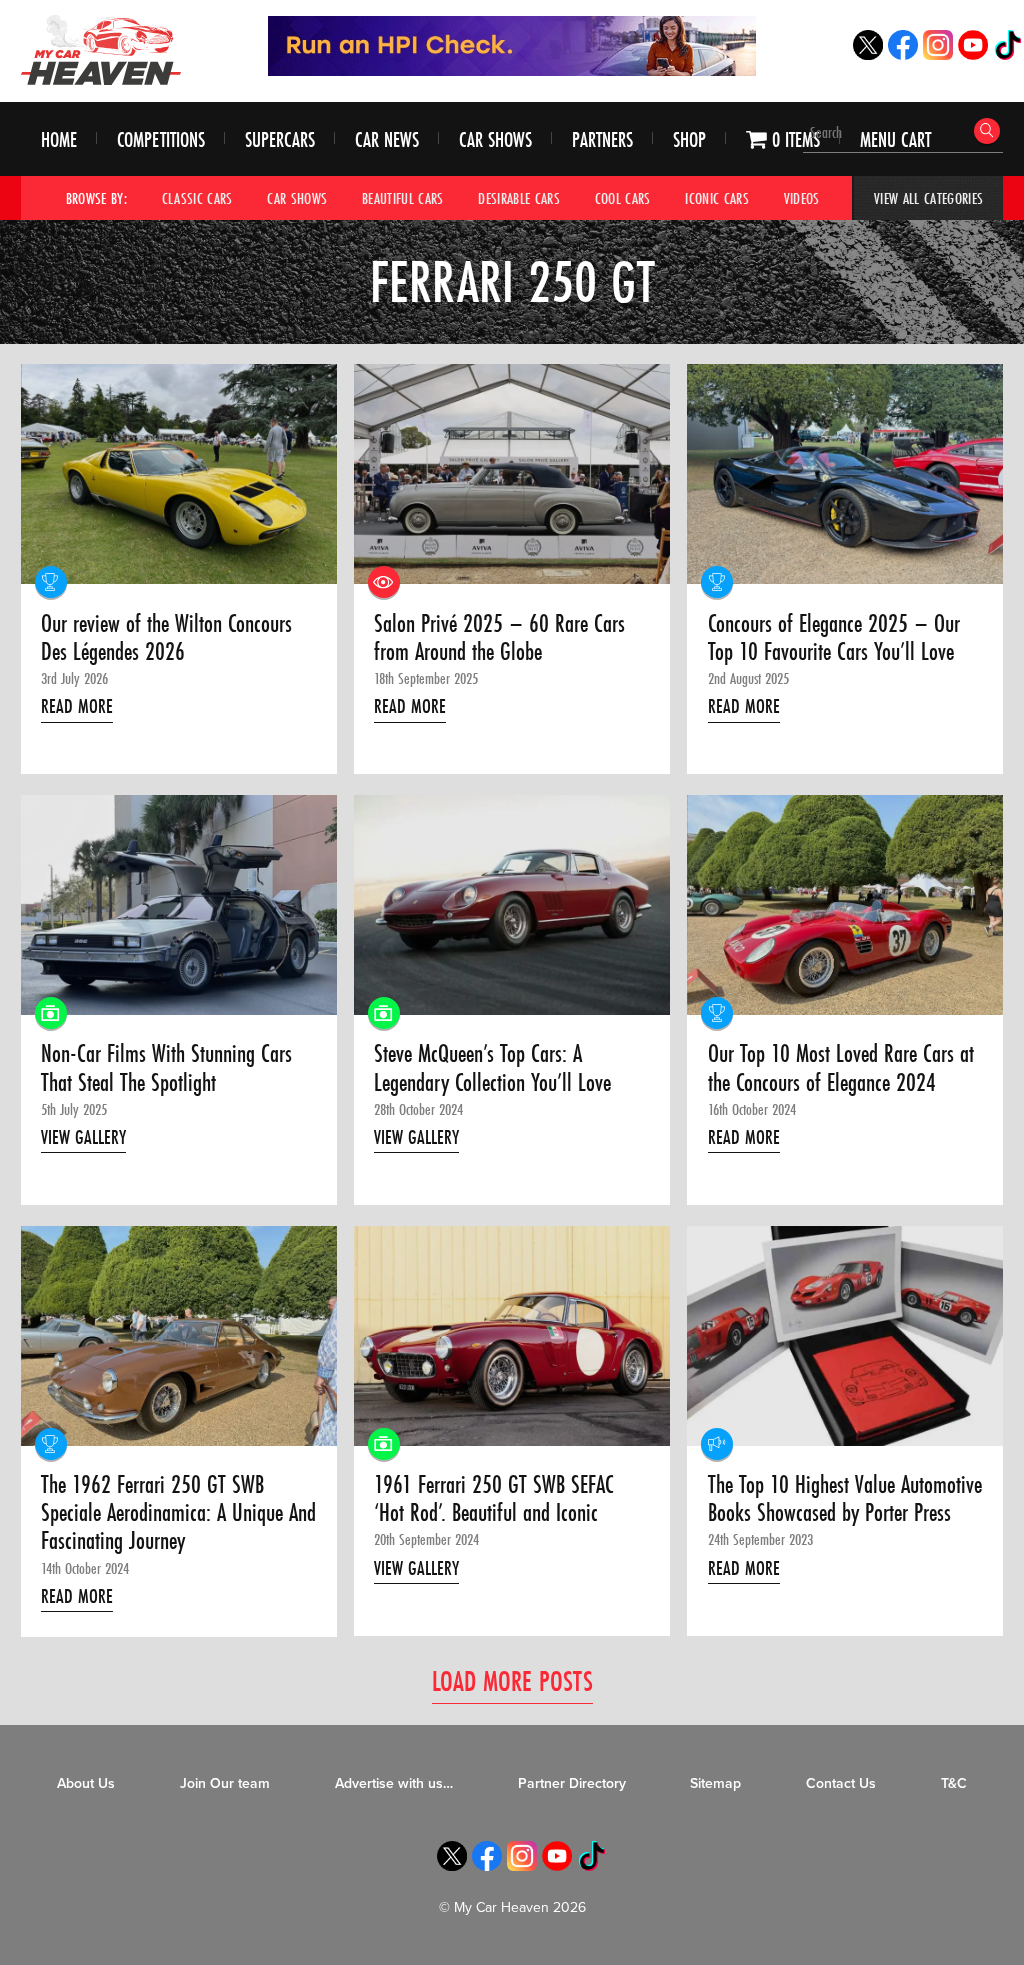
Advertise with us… (394, 1783)
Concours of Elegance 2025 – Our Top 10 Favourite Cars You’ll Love (834, 638)
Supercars (280, 139)
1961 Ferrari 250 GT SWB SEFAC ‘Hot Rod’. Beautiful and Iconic (494, 1499)
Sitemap (715, 1783)
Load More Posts (512, 1680)
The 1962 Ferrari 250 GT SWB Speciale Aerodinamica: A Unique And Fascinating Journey (178, 1513)
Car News (387, 139)
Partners (602, 139)
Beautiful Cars (403, 198)
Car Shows (495, 139)
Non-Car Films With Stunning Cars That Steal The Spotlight (166, 1068)
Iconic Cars (717, 198)
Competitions (161, 139)
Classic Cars (197, 198)
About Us (86, 1783)
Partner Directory (572, 1783)
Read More (77, 706)
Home (59, 139)
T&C (954, 1783)
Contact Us (841, 1783)
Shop (689, 139)
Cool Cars (623, 198)
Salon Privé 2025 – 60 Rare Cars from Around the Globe (499, 638)
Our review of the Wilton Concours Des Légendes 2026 (166, 638)
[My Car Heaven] (101, 49)
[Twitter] (868, 54)
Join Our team (225, 1783)
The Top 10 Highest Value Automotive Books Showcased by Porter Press (845, 1499)
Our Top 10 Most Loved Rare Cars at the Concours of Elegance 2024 (841, 1068)
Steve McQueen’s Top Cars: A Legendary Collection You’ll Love (492, 1068)
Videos (802, 198)
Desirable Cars (519, 198)
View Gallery (83, 1137)
